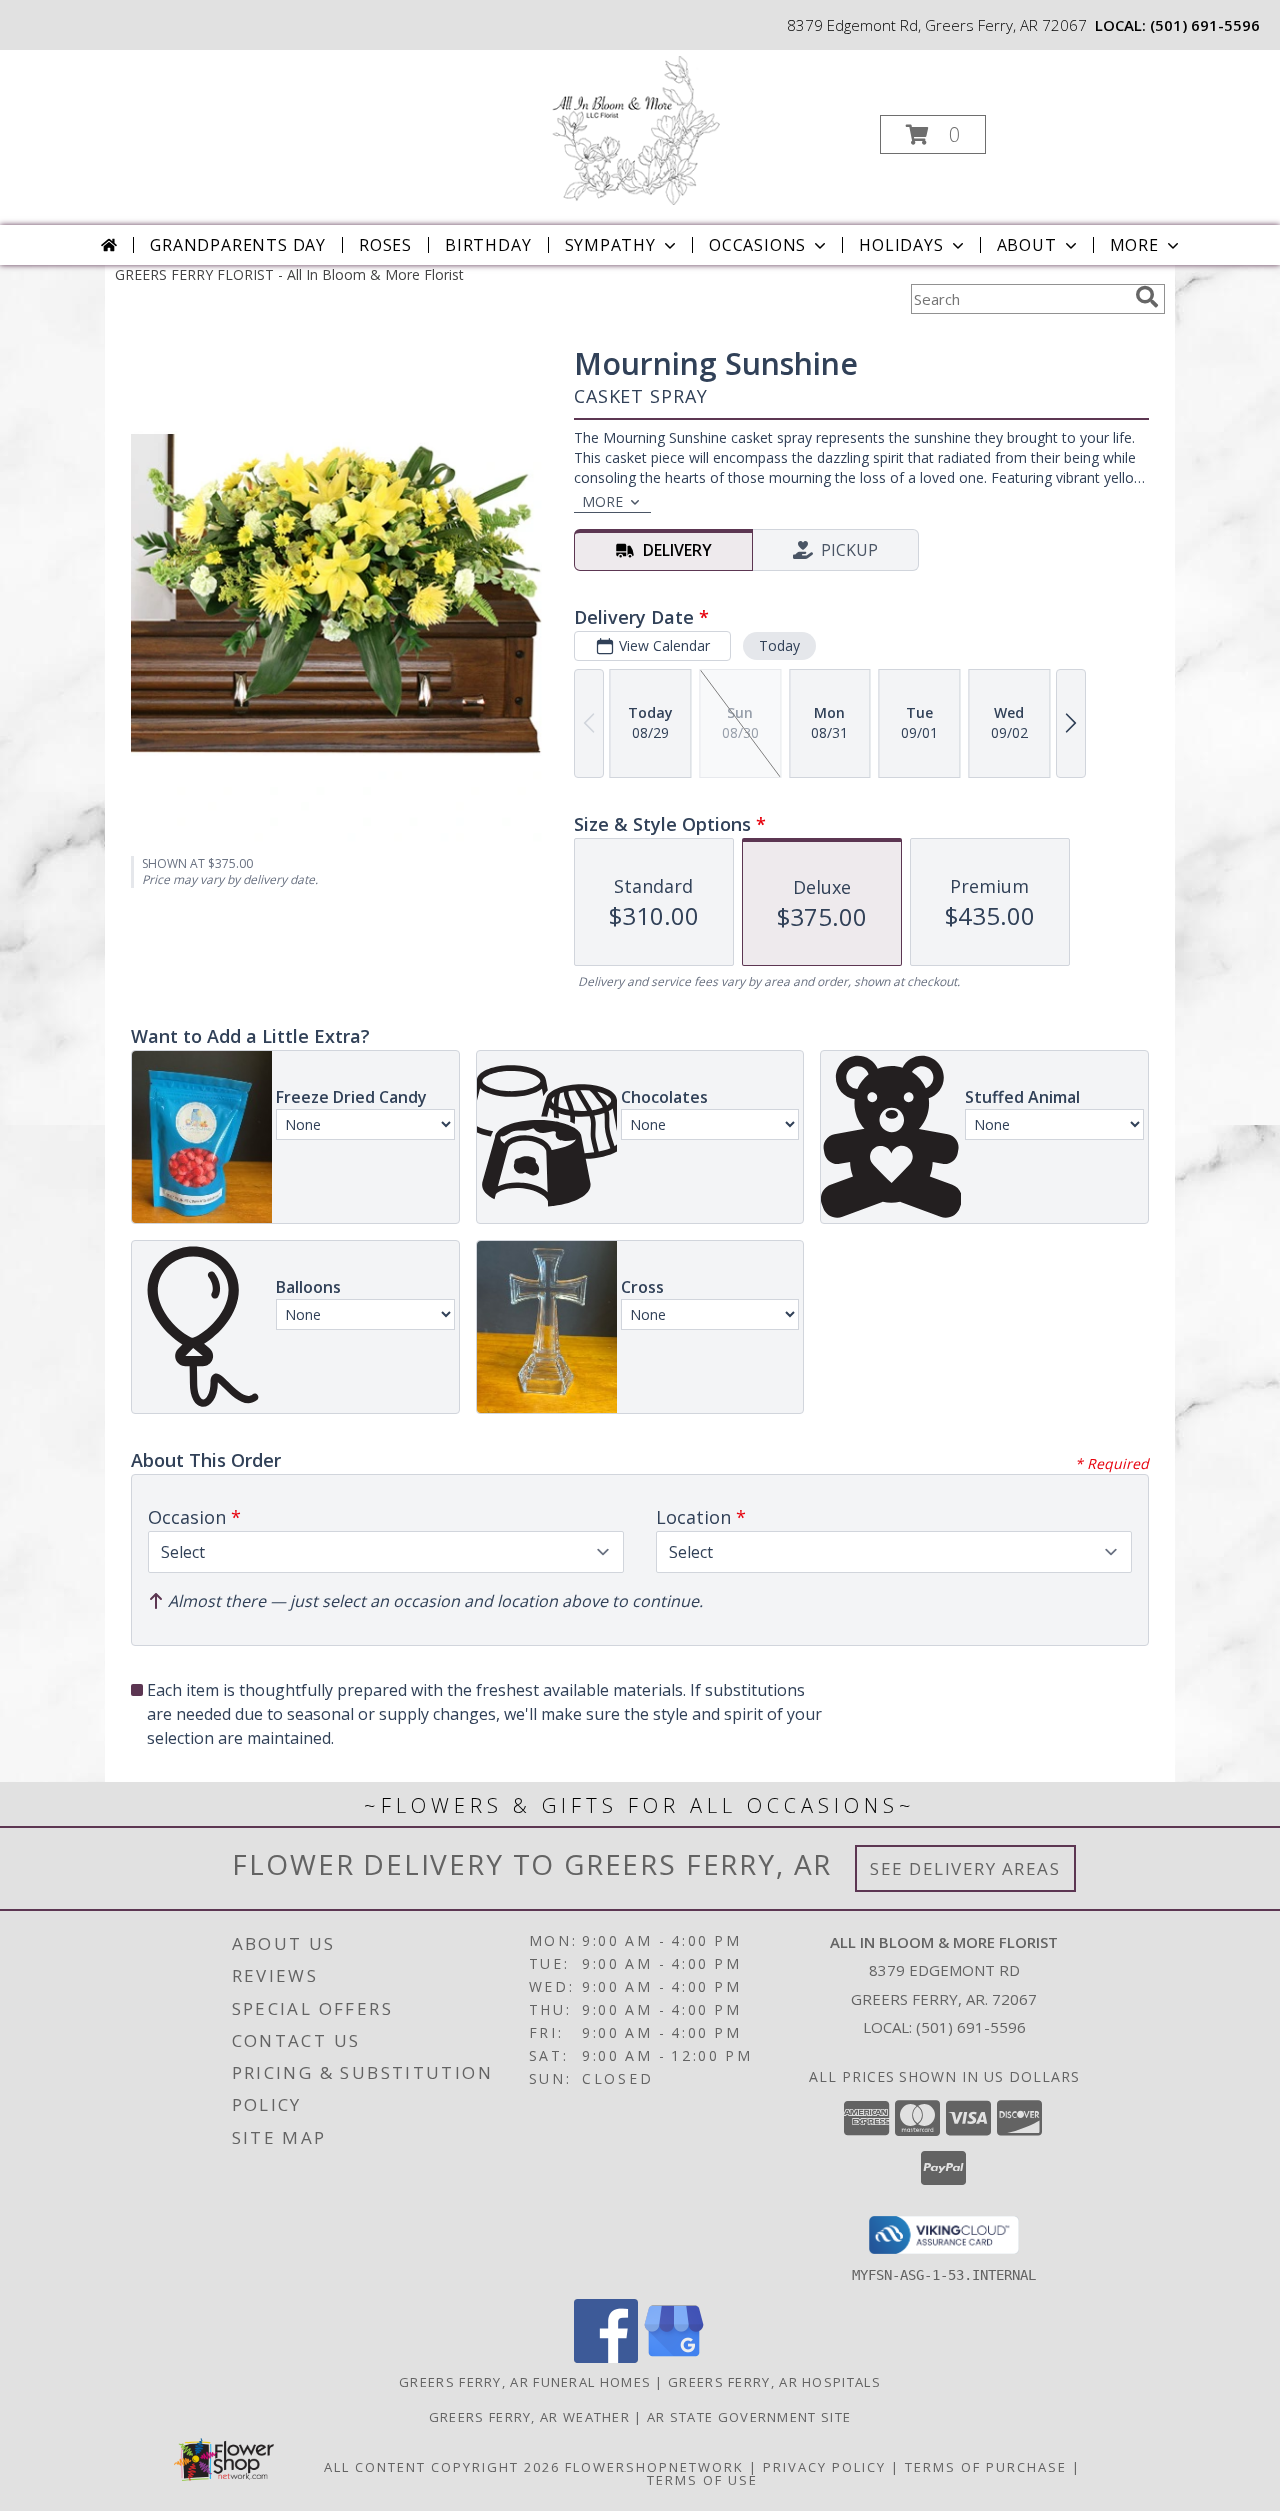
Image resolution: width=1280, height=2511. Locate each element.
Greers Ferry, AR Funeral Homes (525, 2382)
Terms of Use (702, 2480)
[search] (1147, 297)
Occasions (757, 245)
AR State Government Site (749, 2417)
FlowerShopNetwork (654, 2467)
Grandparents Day (238, 245)
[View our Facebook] (606, 2357)
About (1027, 245)
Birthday (488, 245)
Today (779, 645)
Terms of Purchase (986, 2467)
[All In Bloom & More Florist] (638, 128)
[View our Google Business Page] (674, 2357)
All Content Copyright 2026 (442, 2467)
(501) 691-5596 (1205, 25)
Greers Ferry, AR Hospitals (774, 2382)
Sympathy (610, 245)
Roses (385, 245)
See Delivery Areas (965, 1868)
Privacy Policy (824, 2467)
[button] (933, 134)
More (1134, 245)
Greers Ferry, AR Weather (529, 2417)
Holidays (901, 245)
